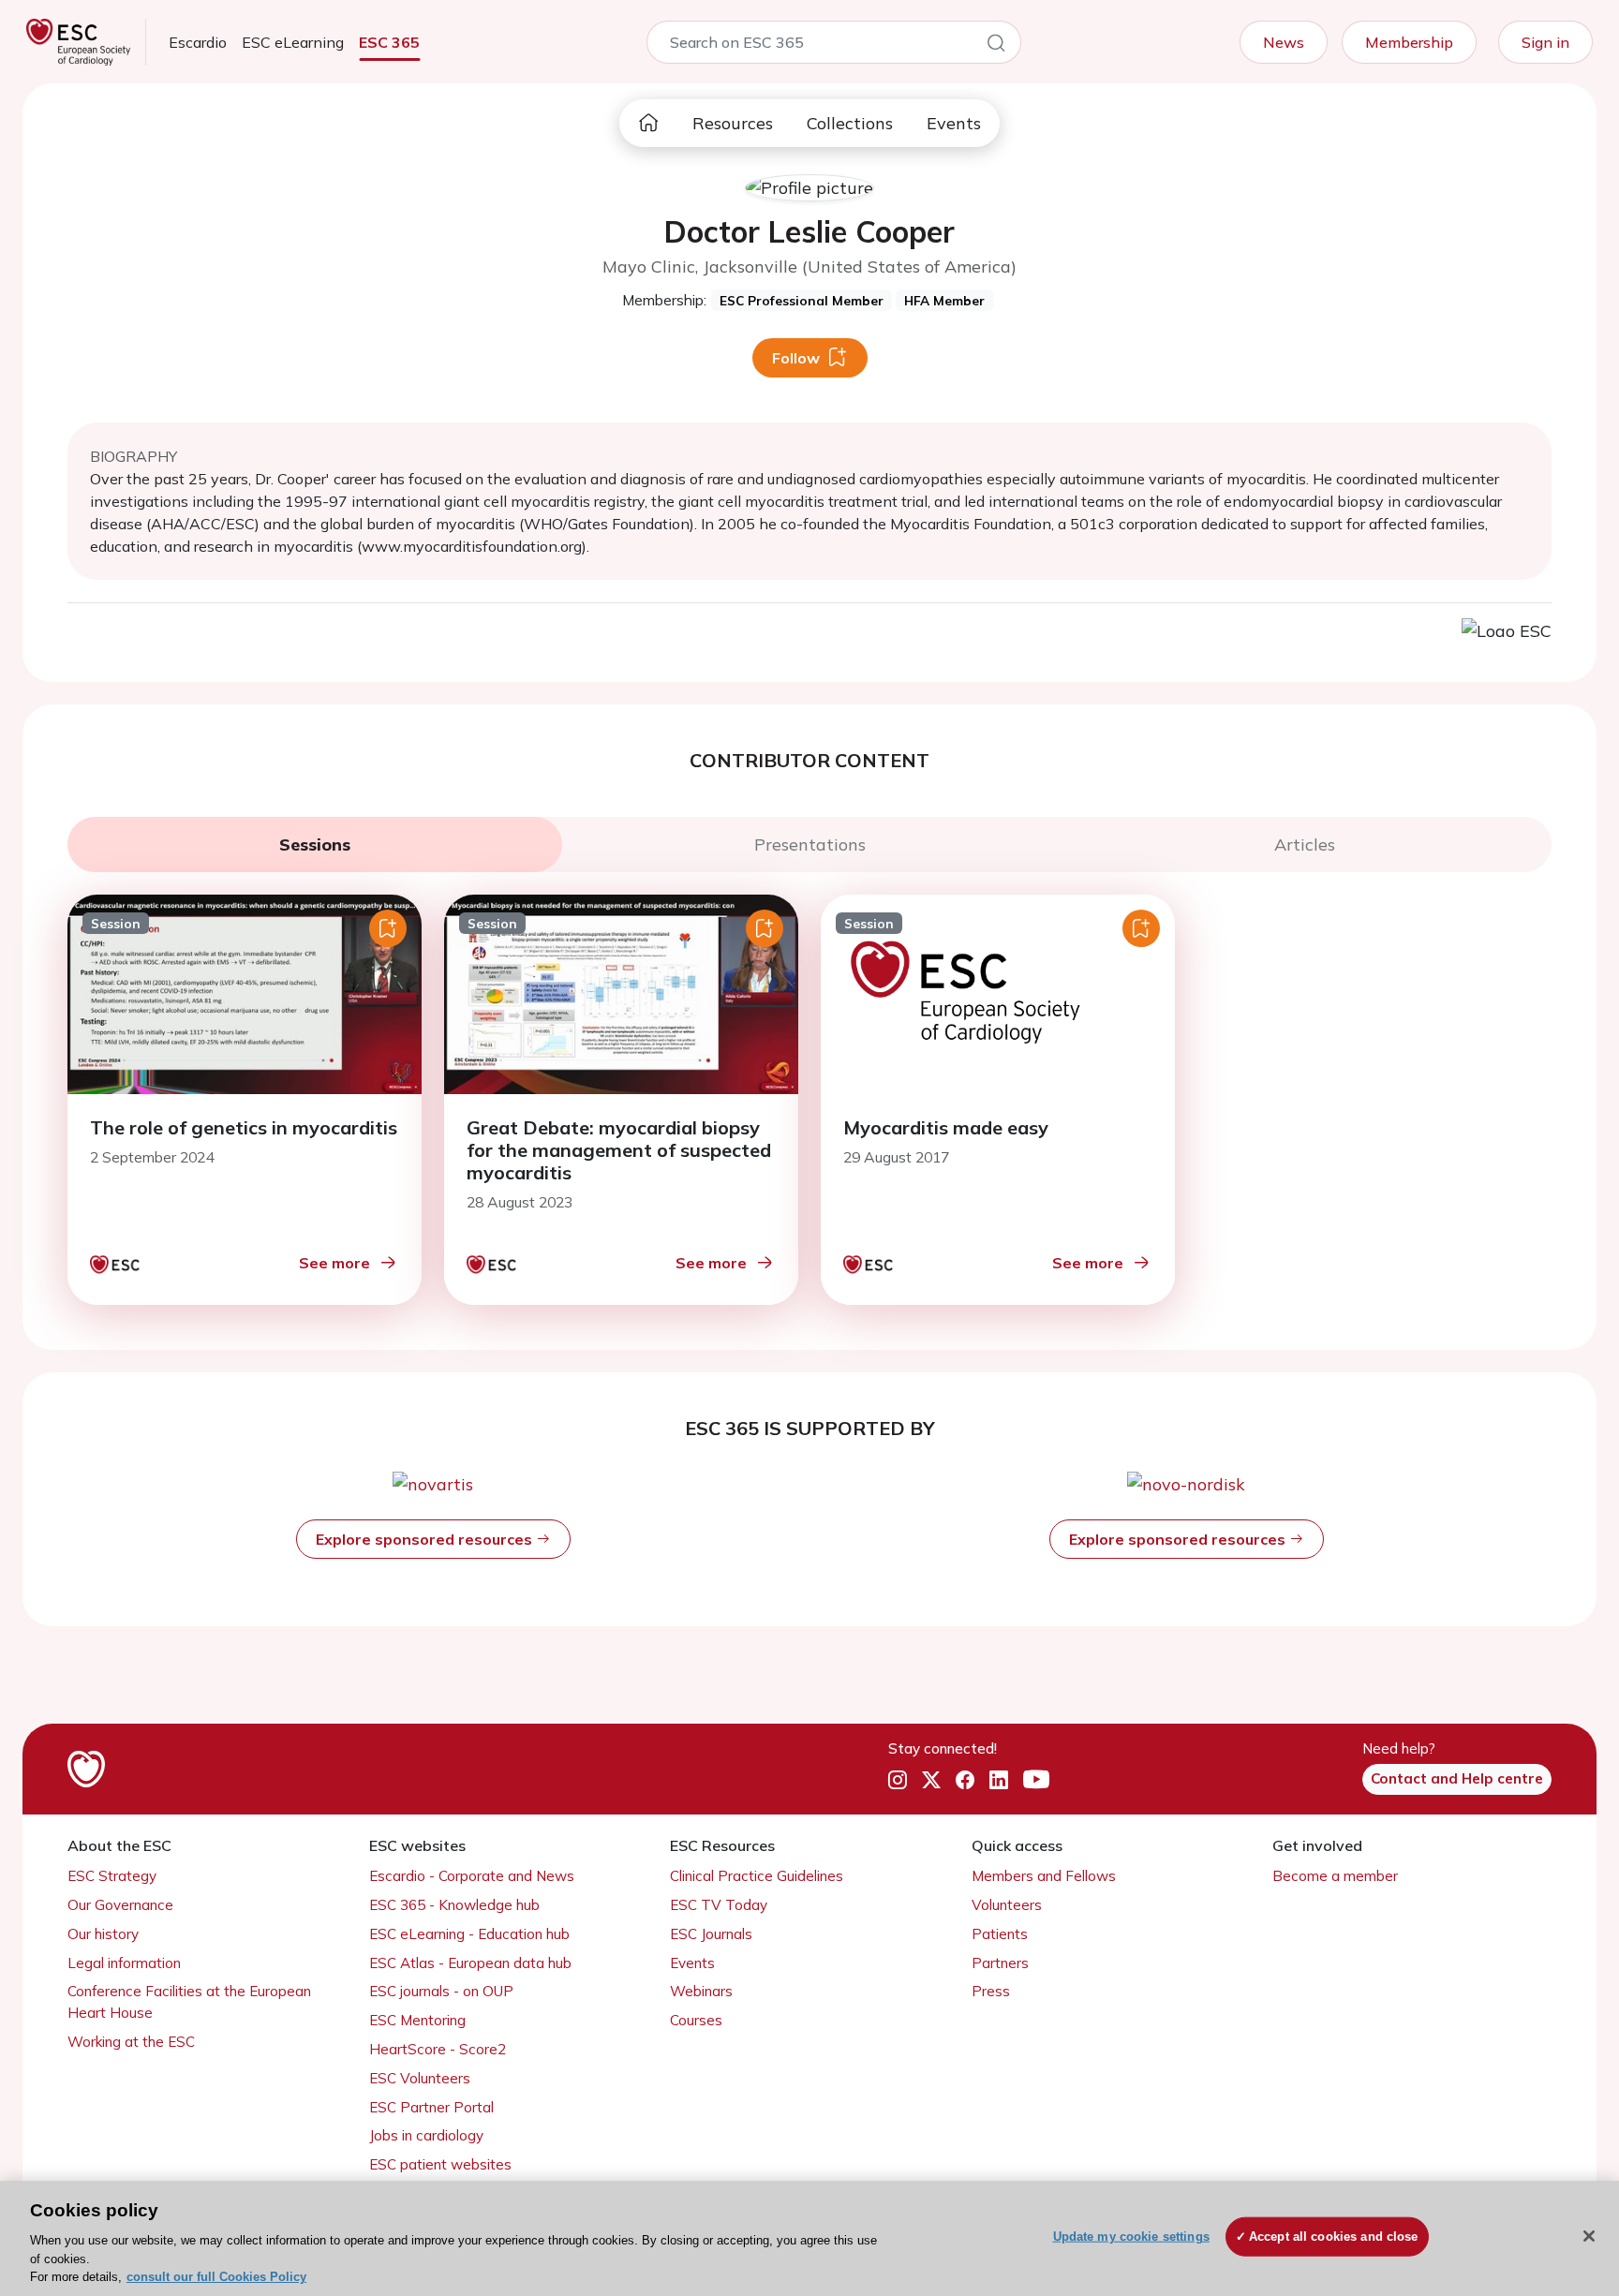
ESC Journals (711, 1934)
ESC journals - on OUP (441, 1991)
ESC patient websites (440, 2164)
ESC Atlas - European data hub (470, 1963)
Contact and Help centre (1457, 1778)
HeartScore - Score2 (438, 2049)
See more (334, 1263)
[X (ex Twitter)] (931, 1780)
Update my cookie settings (1131, 2237)
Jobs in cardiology (426, 2135)
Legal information (124, 1963)
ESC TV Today (719, 1905)
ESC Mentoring (417, 2020)
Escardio (198, 42)
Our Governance (120, 1905)
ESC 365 (389, 42)
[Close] (1589, 2236)
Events (954, 123)
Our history (103, 1934)
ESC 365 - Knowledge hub (454, 1905)
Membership (1409, 42)
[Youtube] (1036, 1780)
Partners (1000, 1963)
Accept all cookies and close (1334, 2237)
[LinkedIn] (999, 1780)
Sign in (1545, 42)
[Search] (996, 46)
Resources (733, 123)
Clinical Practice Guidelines (757, 1876)
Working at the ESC (131, 2042)
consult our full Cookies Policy (216, 2277)
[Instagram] (898, 1780)
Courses (696, 2020)
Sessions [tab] (315, 844)
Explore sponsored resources (426, 1539)
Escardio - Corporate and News (472, 1876)
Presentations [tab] (810, 844)
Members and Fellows (1044, 1876)
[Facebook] (965, 1780)
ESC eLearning (293, 42)
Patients (1000, 1934)
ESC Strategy (112, 1876)
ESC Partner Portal (431, 2107)
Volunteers (1007, 1905)
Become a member (1335, 1876)
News (1284, 42)
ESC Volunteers (420, 2078)
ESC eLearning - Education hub (469, 1934)
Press (991, 1991)
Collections (850, 123)
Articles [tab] (1305, 844)
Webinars (701, 1991)
